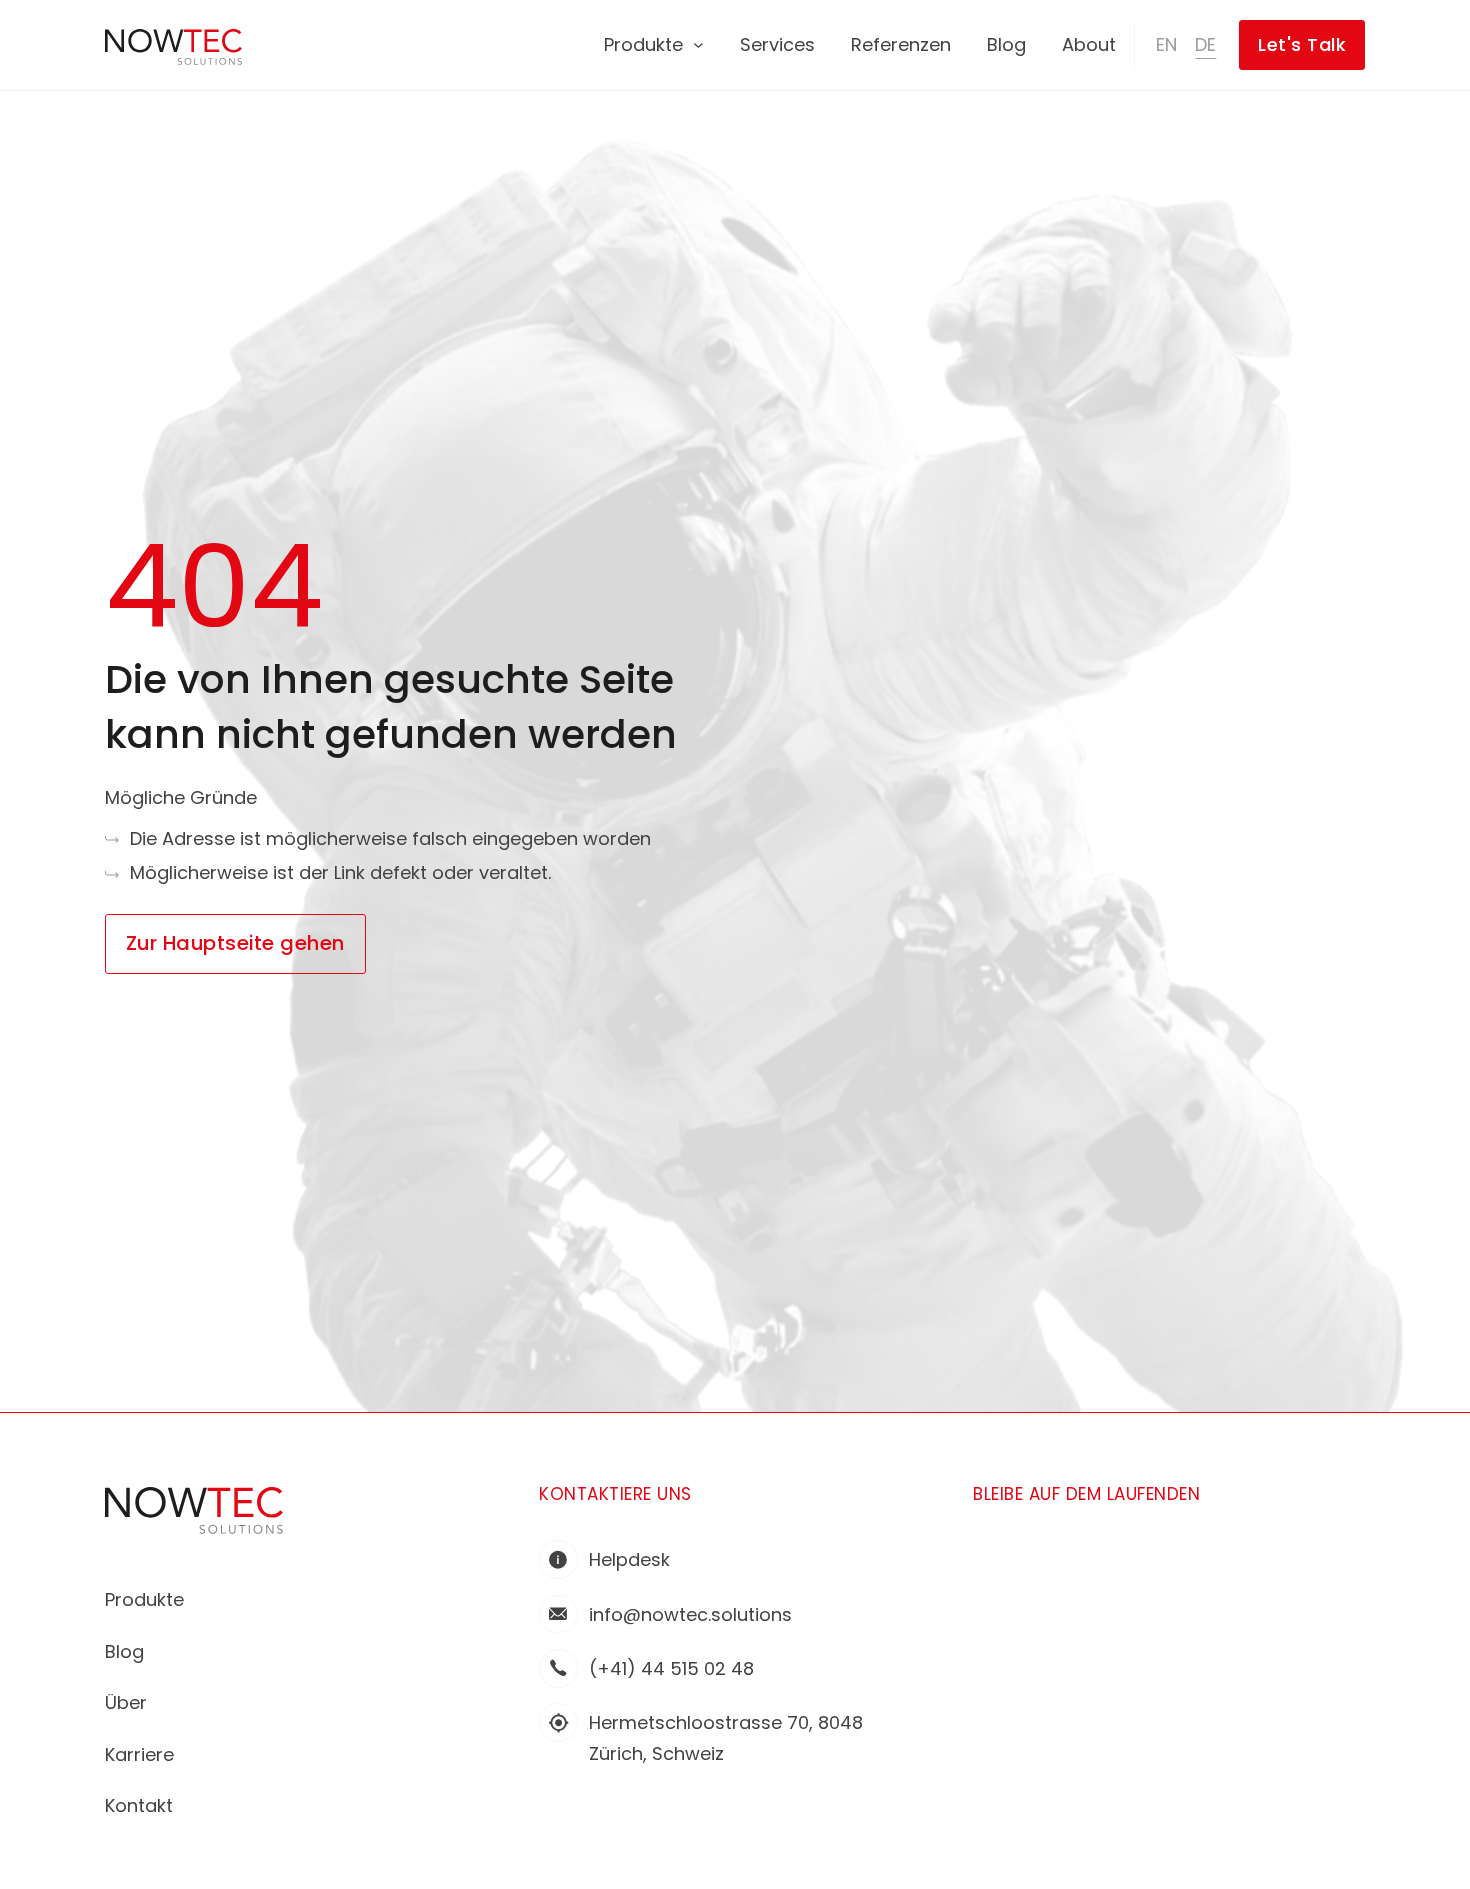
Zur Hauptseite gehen (235, 943)
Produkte (643, 44)
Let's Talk (1302, 44)
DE (1205, 44)
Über (126, 1702)
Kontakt (139, 1805)
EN (1166, 44)
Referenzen (901, 44)
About (1089, 44)
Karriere (139, 1754)
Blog (1006, 44)
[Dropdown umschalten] (698, 45)
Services (777, 44)
